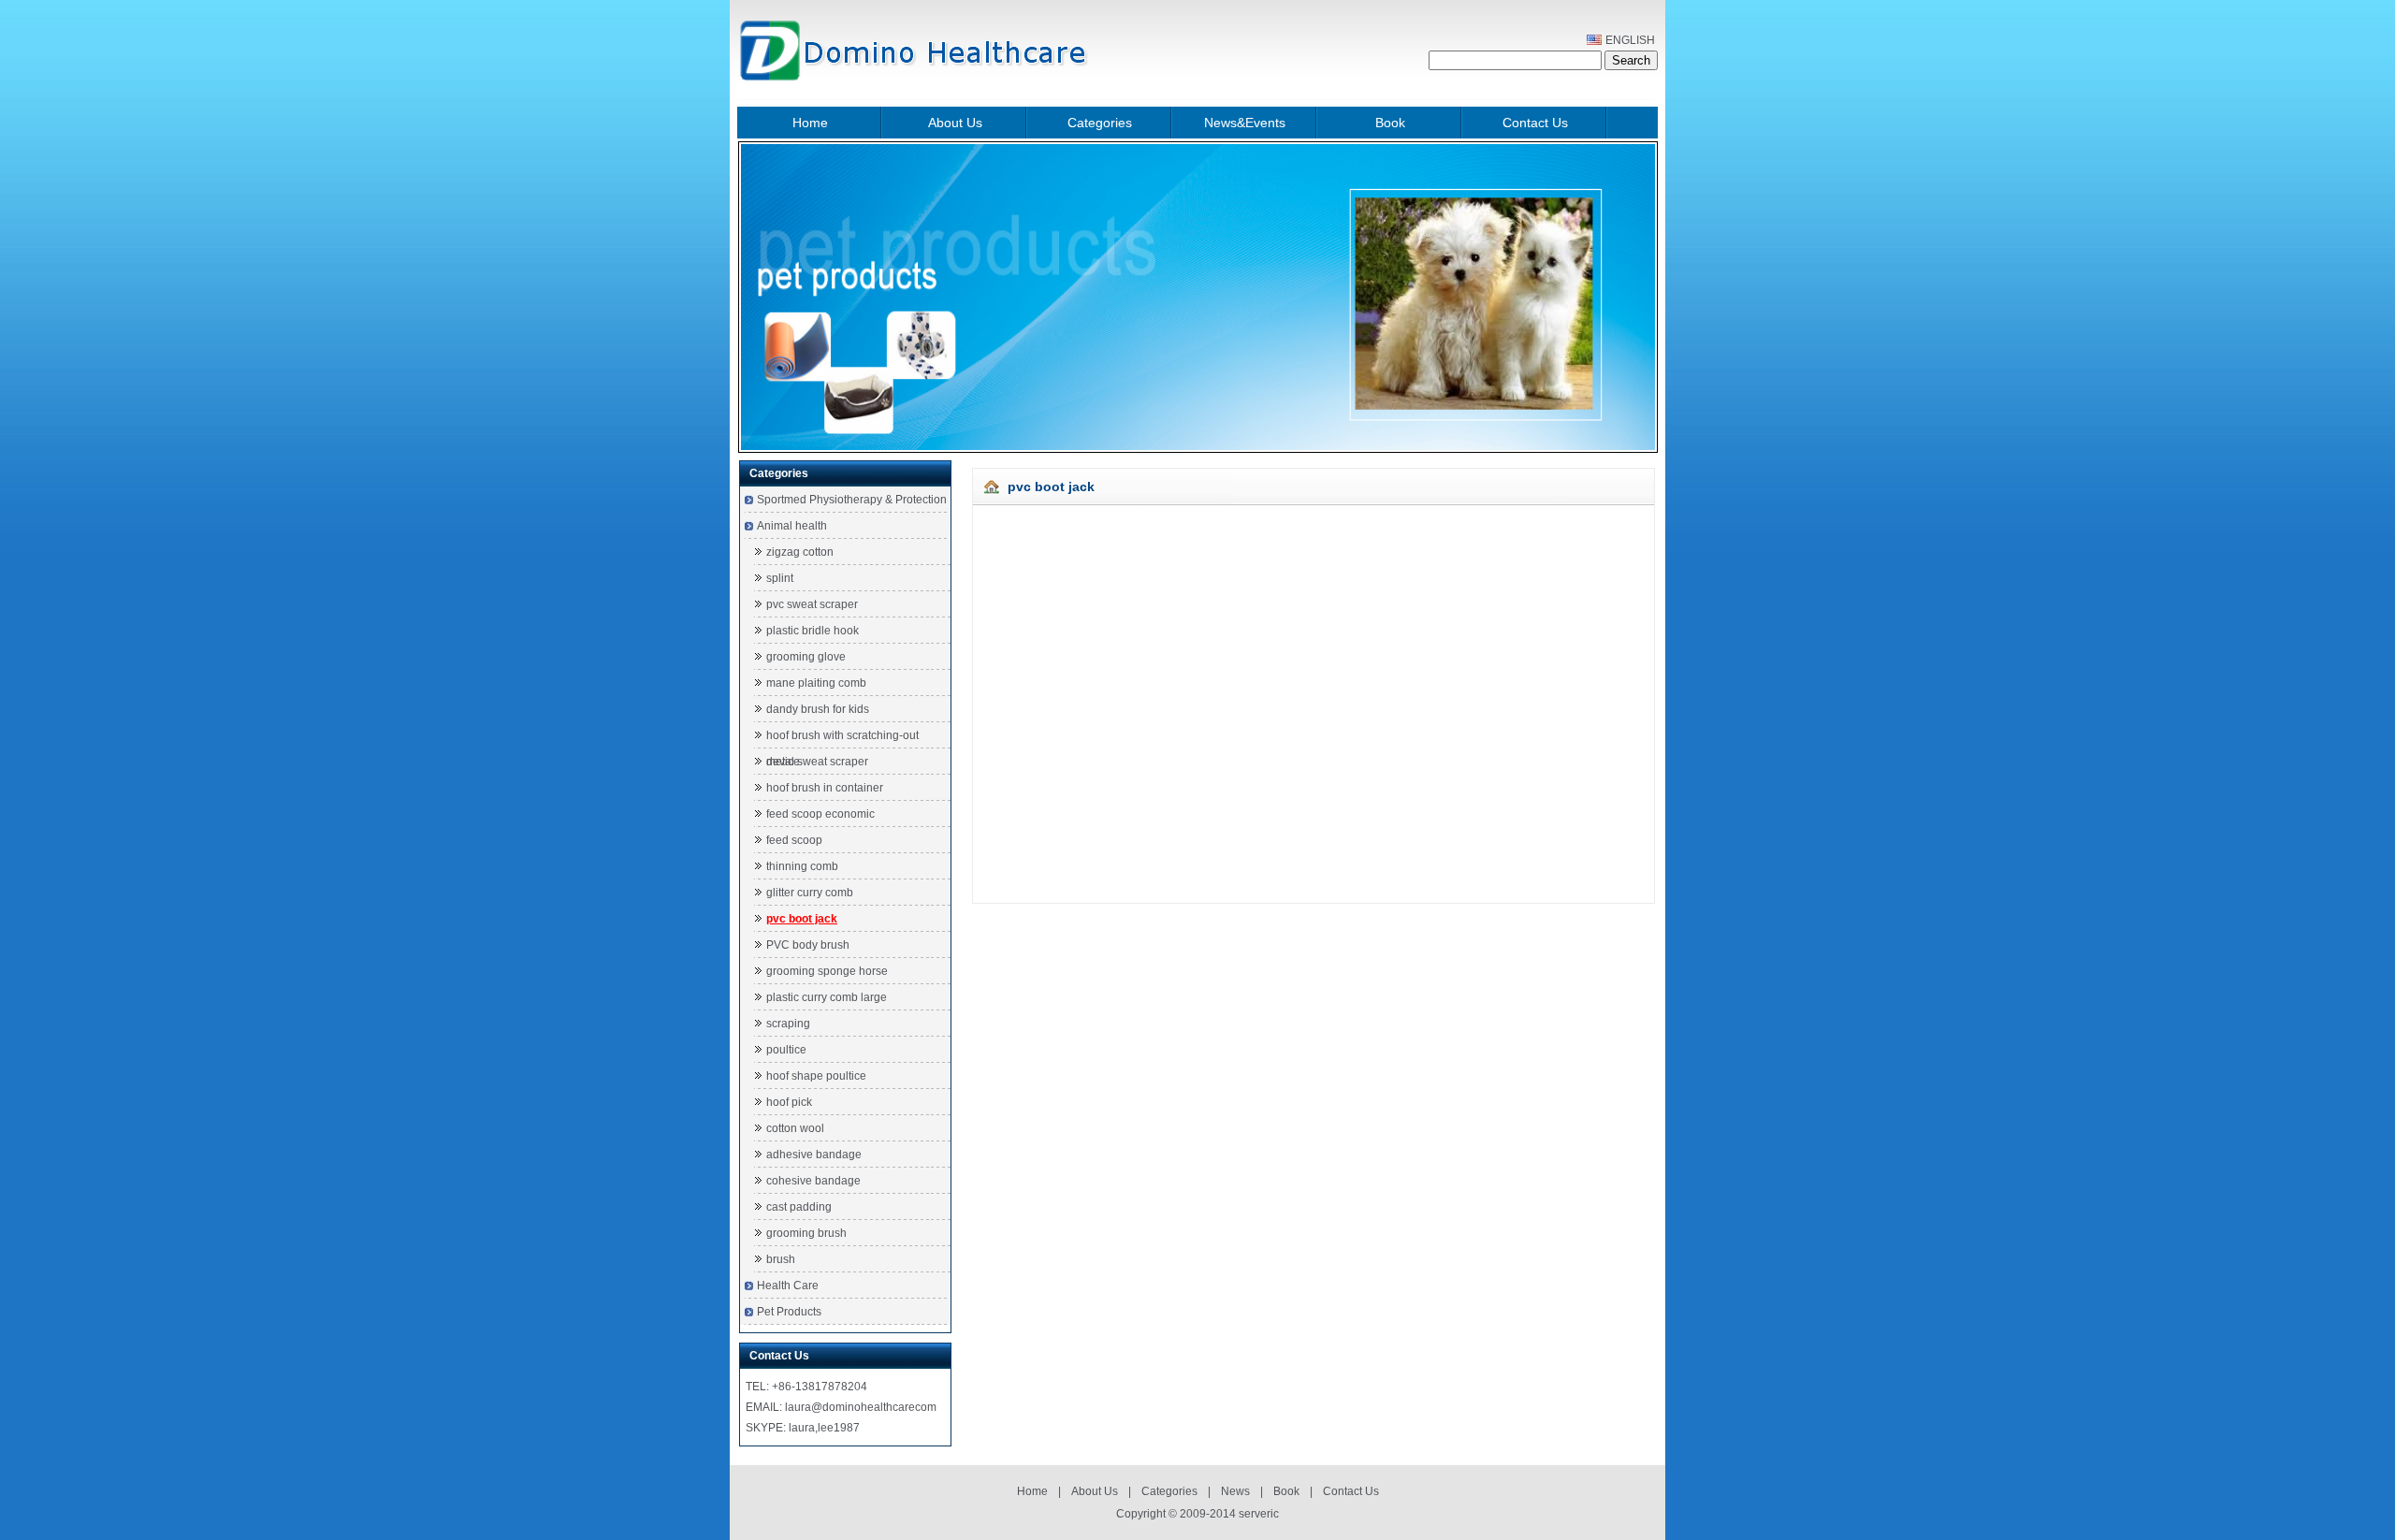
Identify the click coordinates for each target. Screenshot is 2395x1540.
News (1235, 1491)
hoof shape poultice (816, 1076)
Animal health (792, 526)
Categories (1100, 123)
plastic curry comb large (827, 997)
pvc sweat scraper (812, 604)
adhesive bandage (814, 1155)
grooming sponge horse (827, 971)
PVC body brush (808, 945)
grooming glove (806, 657)
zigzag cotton (800, 552)
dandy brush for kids (818, 709)
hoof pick (789, 1102)
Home (810, 123)
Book (1390, 123)
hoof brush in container (825, 788)
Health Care (788, 1286)
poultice (786, 1050)
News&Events (1245, 123)
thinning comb (802, 866)
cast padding (799, 1207)
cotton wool (795, 1128)
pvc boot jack (802, 919)
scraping (788, 1024)
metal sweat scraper (817, 762)
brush (781, 1259)
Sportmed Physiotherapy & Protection (852, 500)
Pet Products (789, 1312)
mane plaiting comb (816, 683)
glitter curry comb (810, 893)
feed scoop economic (820, 814)
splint (780, 578)
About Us (955, 123)
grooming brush (806, 1233)
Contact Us (1535, 123)
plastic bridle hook (813, 631)
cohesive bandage (813, 1181)
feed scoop (794, 840)
